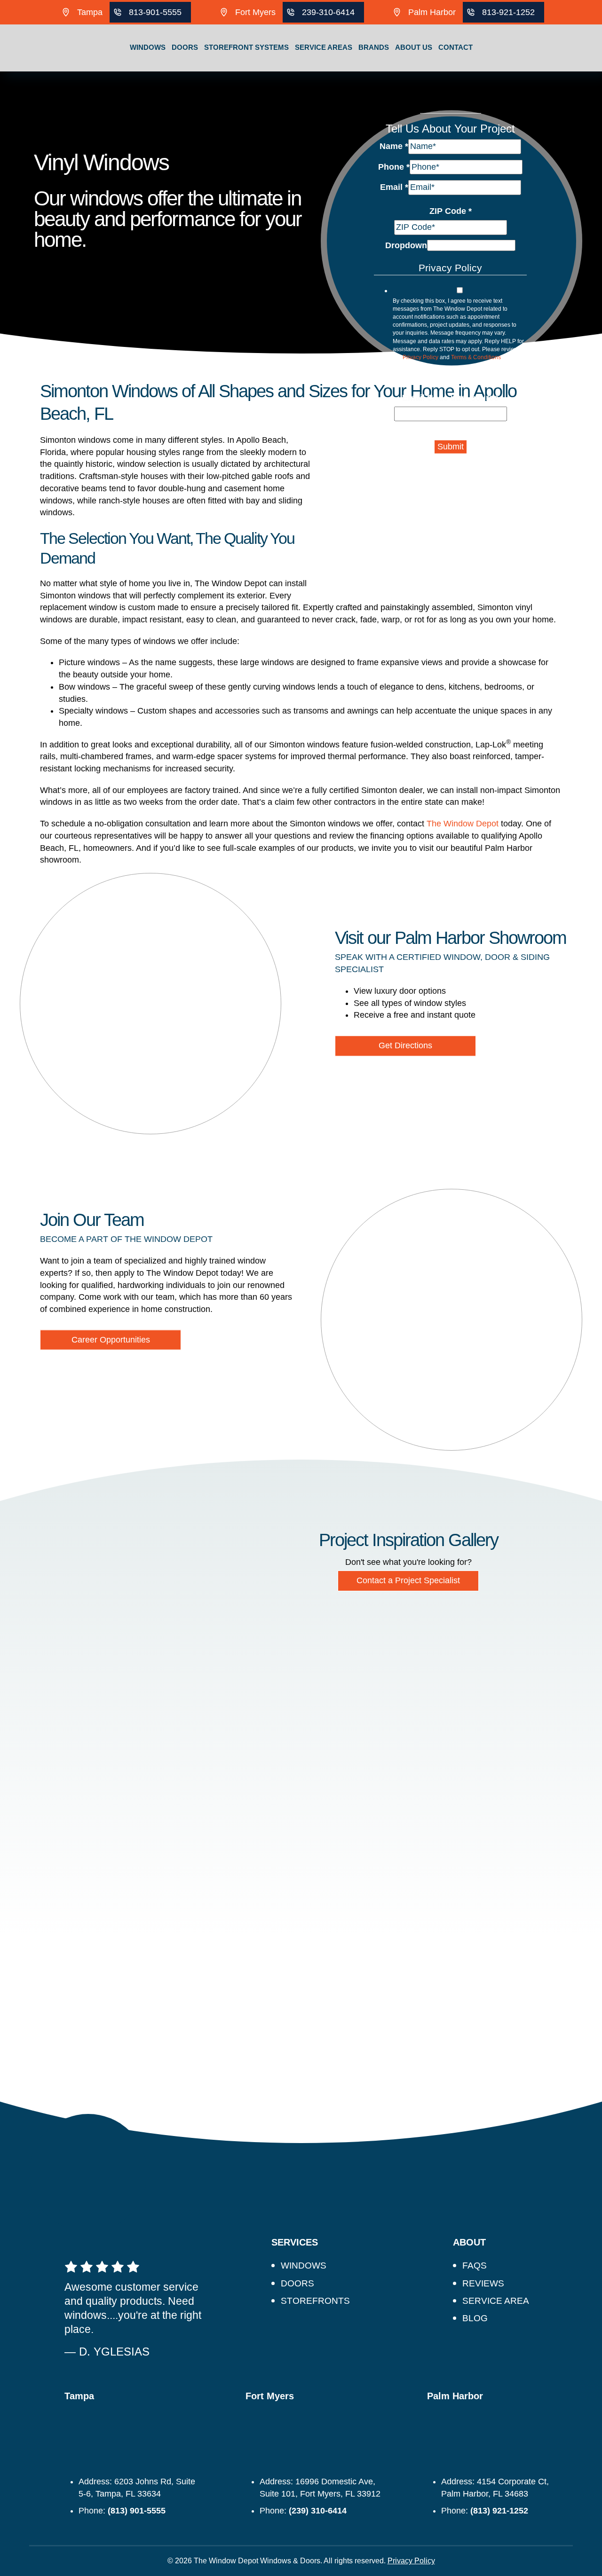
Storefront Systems (246, 47)
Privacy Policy (420, 357)
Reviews (483, 2283)
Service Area (496, 2301)
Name (394, 146)
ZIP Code (451, 211)
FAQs (475, 2266)
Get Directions (405, 1045)
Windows (148, 47)
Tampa (90, 12)
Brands (374, 47)
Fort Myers (255, 12)
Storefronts (315, 2301)
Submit (451, 447)
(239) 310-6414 (318, 2511)
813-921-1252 (508, 12)
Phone (394, 166)
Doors (185, 47)
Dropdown (406, 245)
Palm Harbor (432, 12)
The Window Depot (463, 824)
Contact (455, 47)
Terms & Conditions (476, 357)
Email (394, 187)
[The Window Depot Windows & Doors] (47, 71)
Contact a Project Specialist (408, 1580)
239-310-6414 (328, 12)
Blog (475, 2318)
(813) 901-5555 (137, 2511)
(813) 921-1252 (499, 2511)
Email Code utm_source (450, 398)
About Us (414, 47)
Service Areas (324, 47)
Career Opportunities (111, 1340)
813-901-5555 (155, 12)
